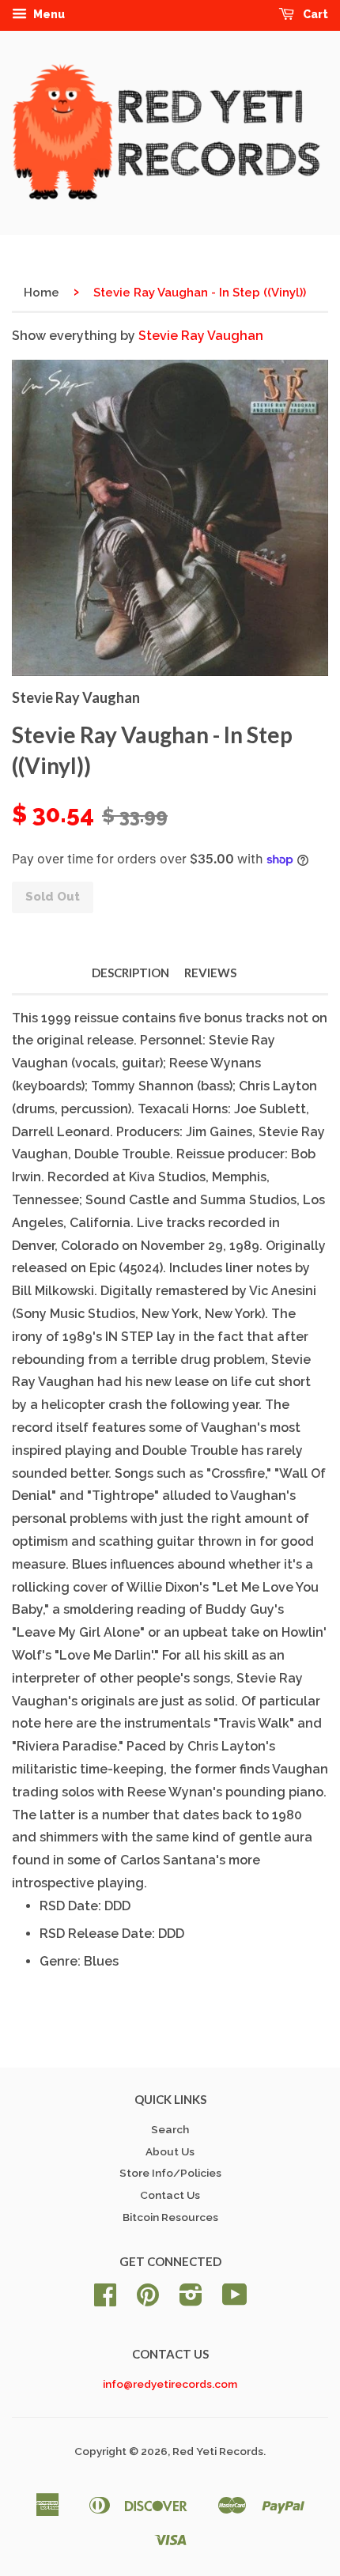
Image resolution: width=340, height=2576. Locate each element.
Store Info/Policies (170, 2173)
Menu (48, 14)
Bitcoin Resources (170, 2217)
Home (42, 293)
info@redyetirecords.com (170, 2384)
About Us (170, 2151)
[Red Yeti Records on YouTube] (235, 2300)
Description (130, 973)
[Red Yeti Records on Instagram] (191, 2300)
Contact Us (170, 2195)
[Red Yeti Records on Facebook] (105, 2300)
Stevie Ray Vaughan (201, 336)
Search (170, 2129)
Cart (314, 14)
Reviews (210, 973)
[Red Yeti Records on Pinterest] (148, 2300)
